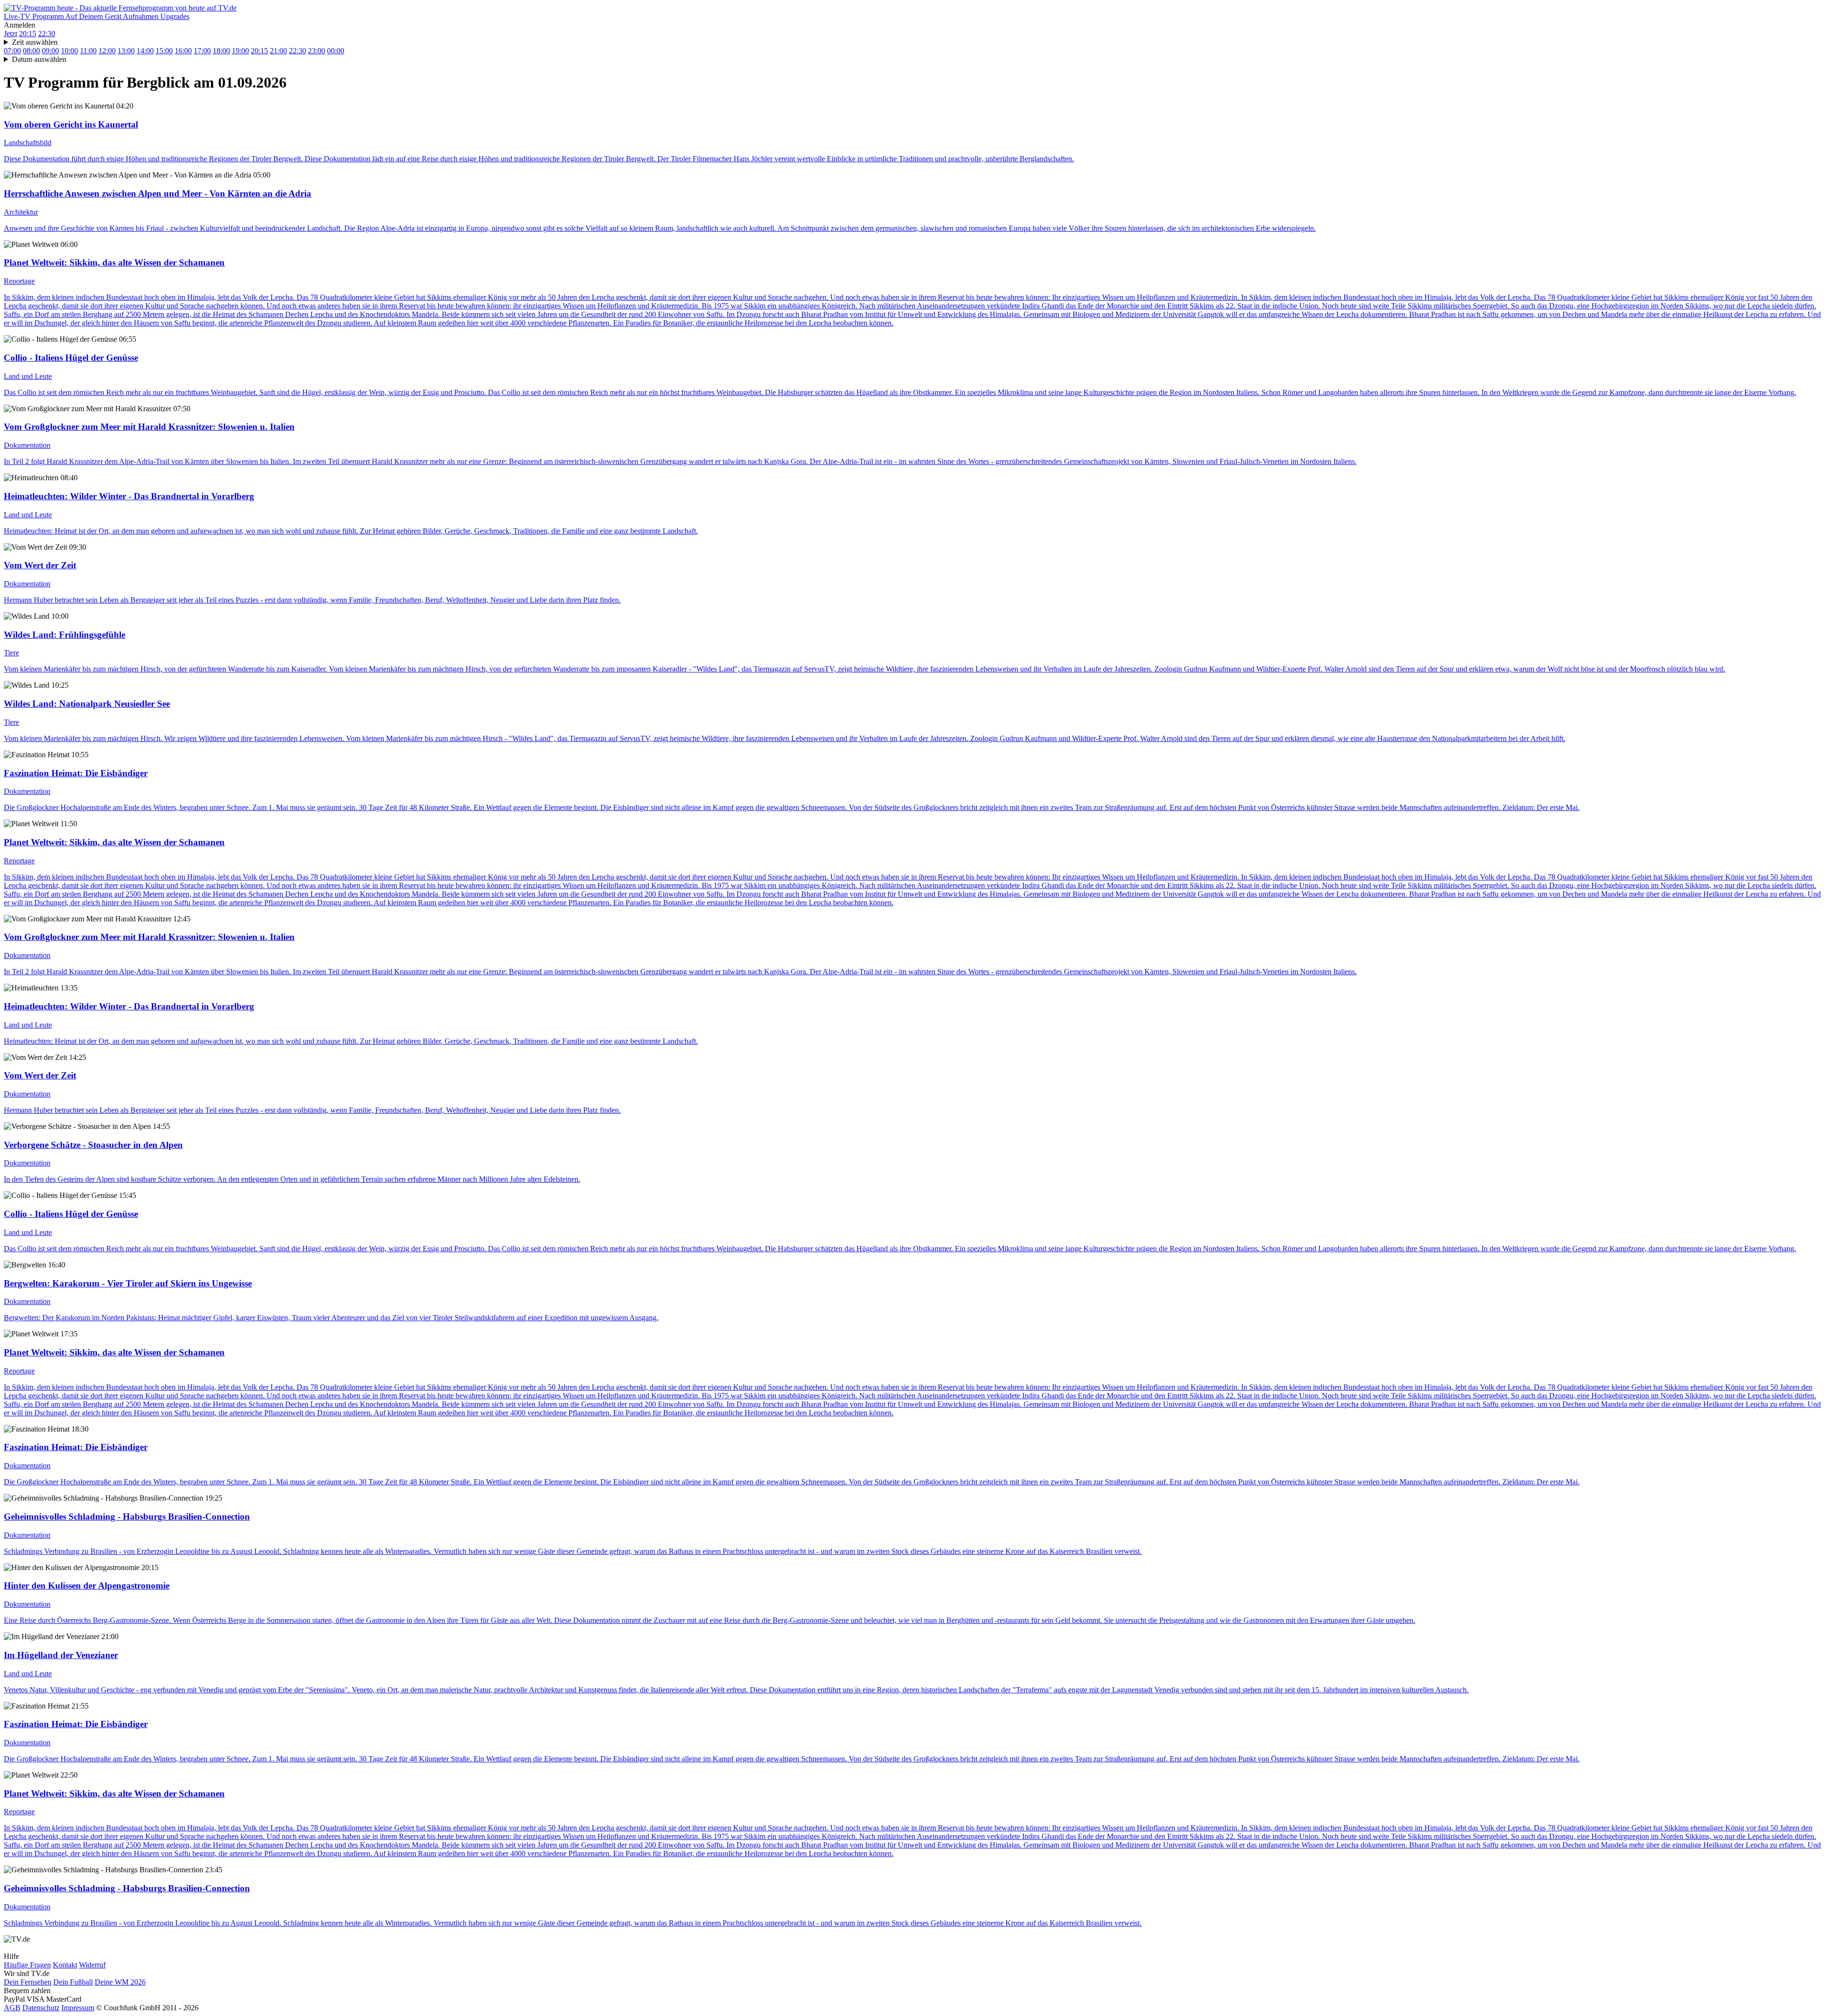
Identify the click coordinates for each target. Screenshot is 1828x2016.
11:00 (88, 51)
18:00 (221, 51)
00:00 (336, 51)
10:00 (70, 51)
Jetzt (10, 34)
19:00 (240, 51)
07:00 (12, 51)
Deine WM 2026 (120, 1982)
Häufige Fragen (27, 1965)
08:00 (31, 51)
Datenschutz (41, 2008)
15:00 (164, 51)
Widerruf (92, 1965)
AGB (12, 2008)
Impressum (78, 2008)
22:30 (47, 34)
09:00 (50, 51)
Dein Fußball (73, 1982)
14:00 (145, 51)
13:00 (126, 51)
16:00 (183, 51)
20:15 (28, 34)
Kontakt (65, 1965)
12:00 (107, 51)
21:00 (278, 51)
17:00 (202, 51)
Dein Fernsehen (28, 1982)
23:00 (317, 51)
